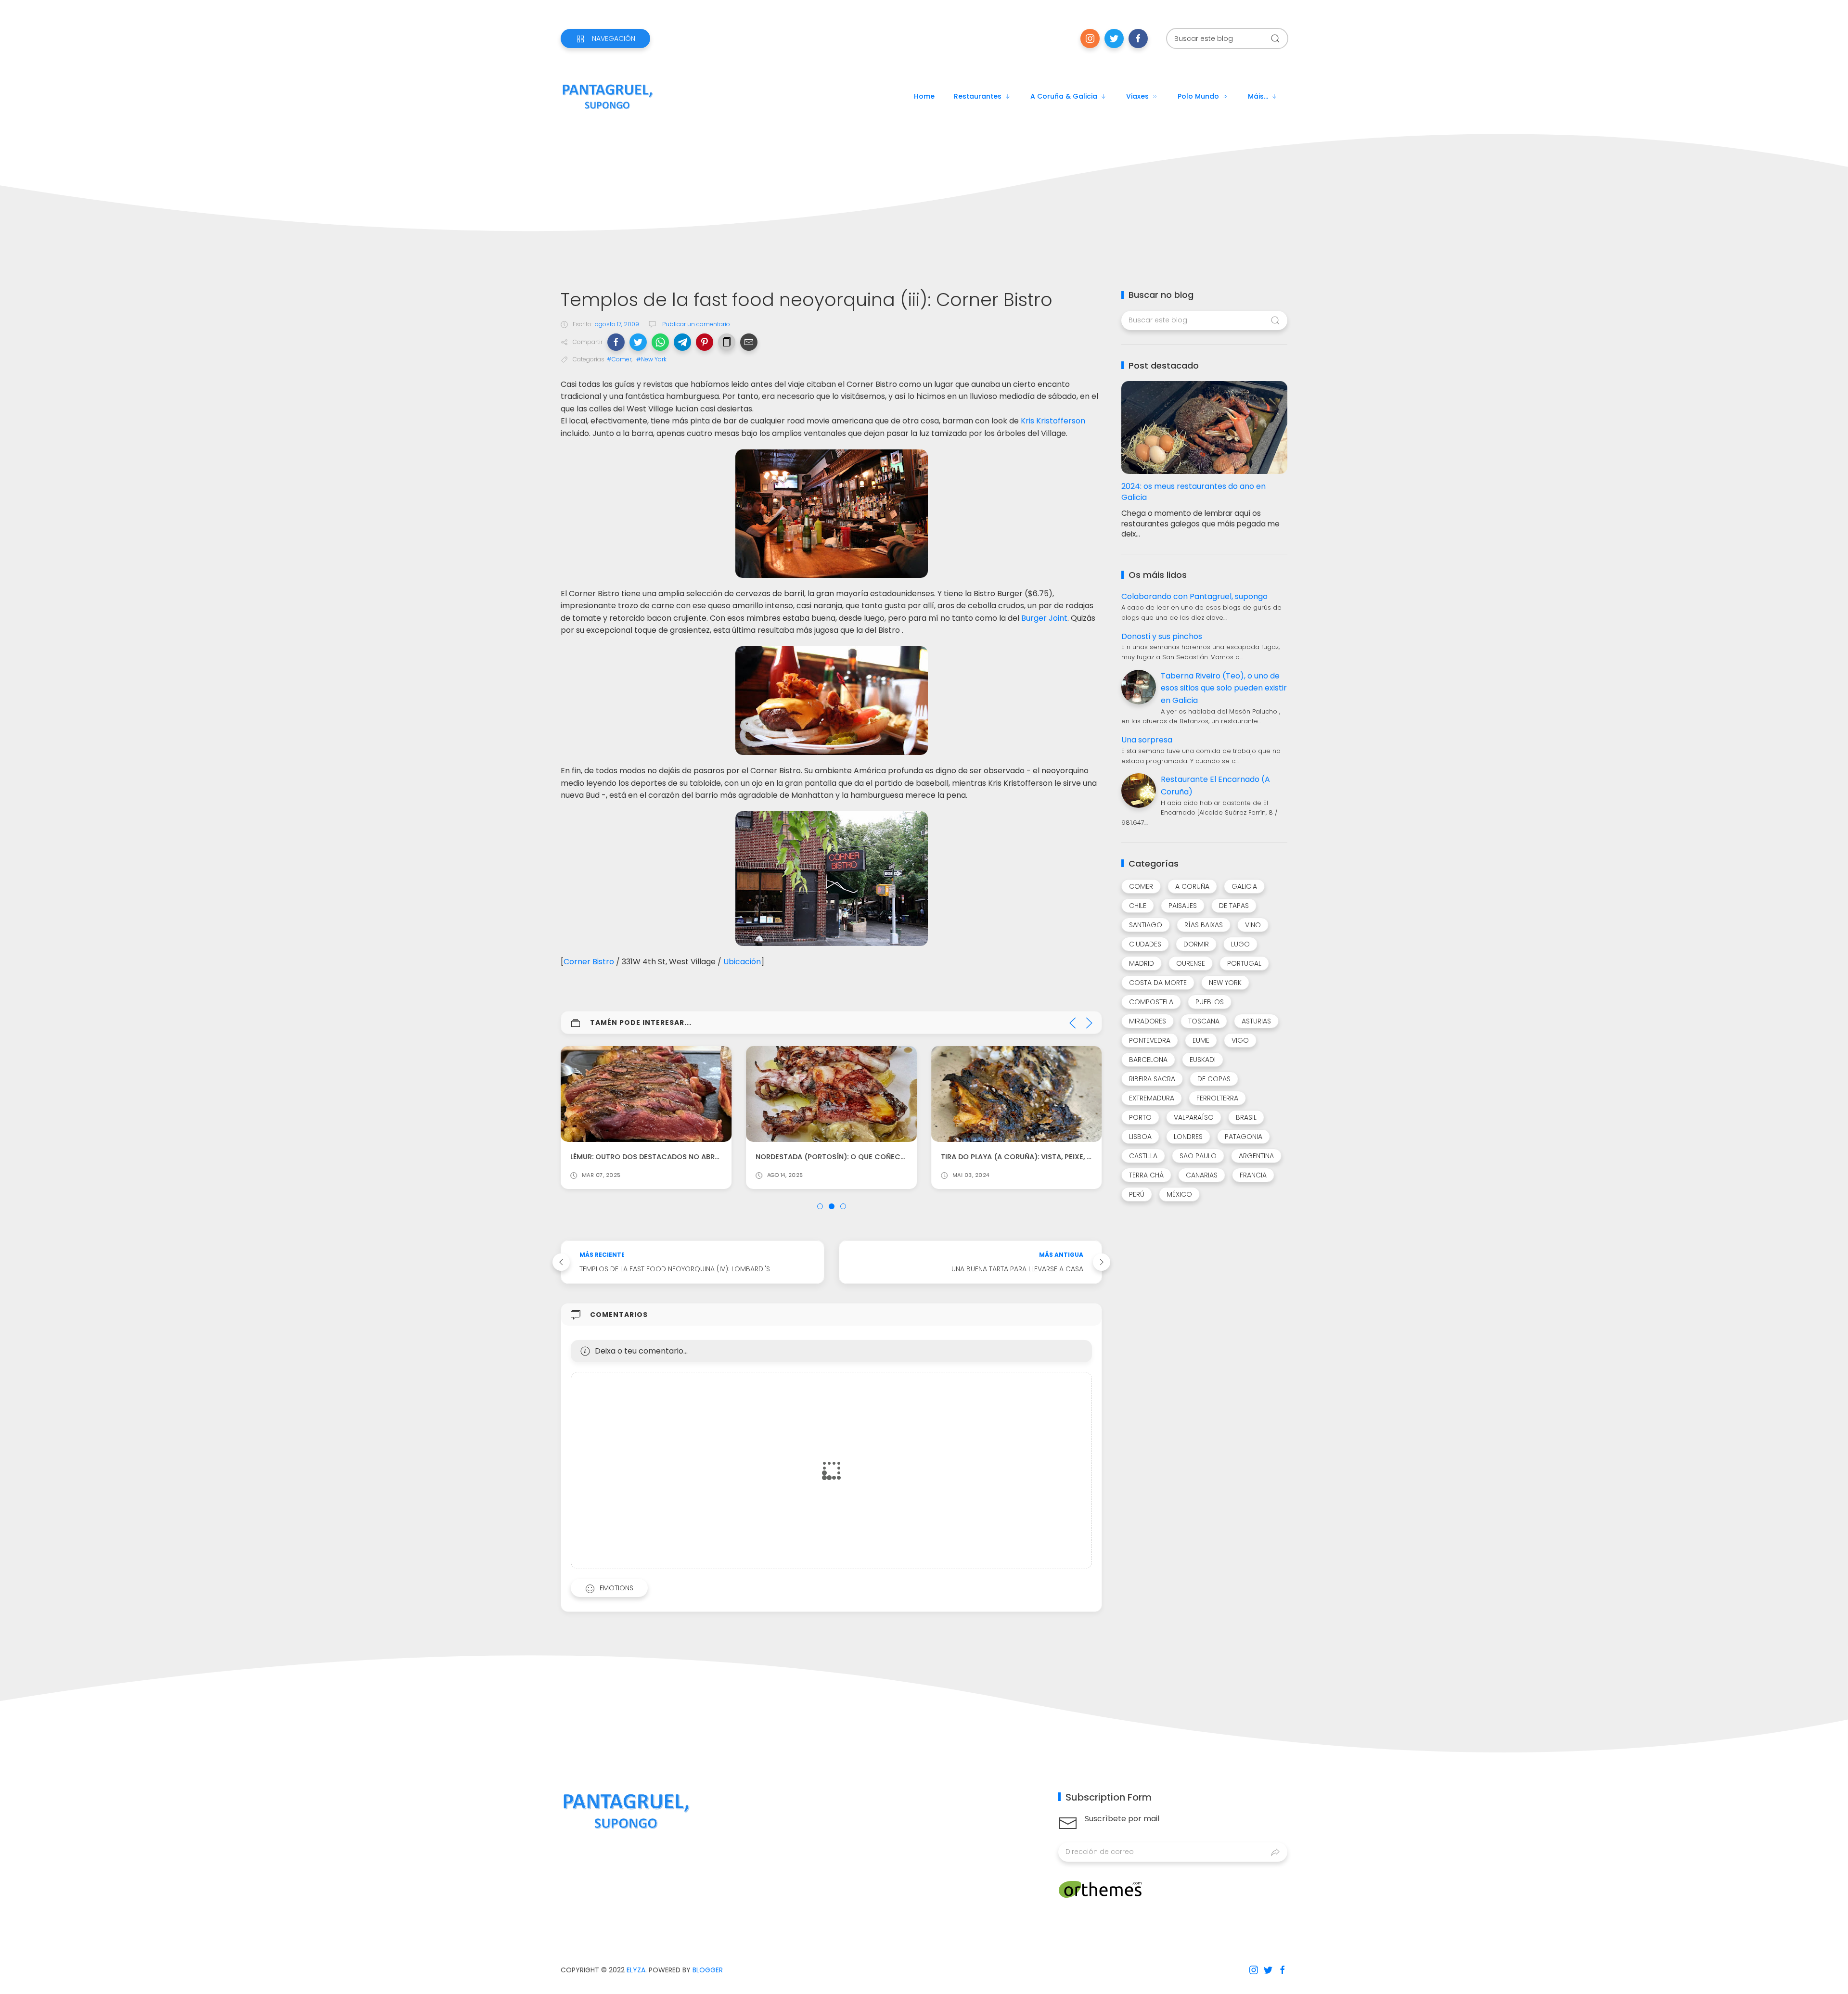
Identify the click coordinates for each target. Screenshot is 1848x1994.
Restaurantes (978, 96)
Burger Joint (1044, 618)
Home (924, 96)
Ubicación (742, 962)
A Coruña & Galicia (1064, 96)
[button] (616, 342)
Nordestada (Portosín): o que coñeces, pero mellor (857, 1157)
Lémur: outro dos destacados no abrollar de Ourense (675, 1157)
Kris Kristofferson (1053, 421)
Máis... (1258, 96)
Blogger (708, 1970)
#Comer (619, 359)
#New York (651, 359)
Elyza (636, 1970)
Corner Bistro (589, 962)
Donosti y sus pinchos (1162, 636)
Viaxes (1137, 96)
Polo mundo (1198, 96)
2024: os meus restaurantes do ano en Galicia (1193, 492)
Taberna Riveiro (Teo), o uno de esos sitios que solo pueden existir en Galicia (1224, 688)
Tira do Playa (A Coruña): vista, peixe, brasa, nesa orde (1046, 1157)
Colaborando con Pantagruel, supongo (1194, 596)
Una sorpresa (1147, 740)
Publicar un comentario (695, 324)
